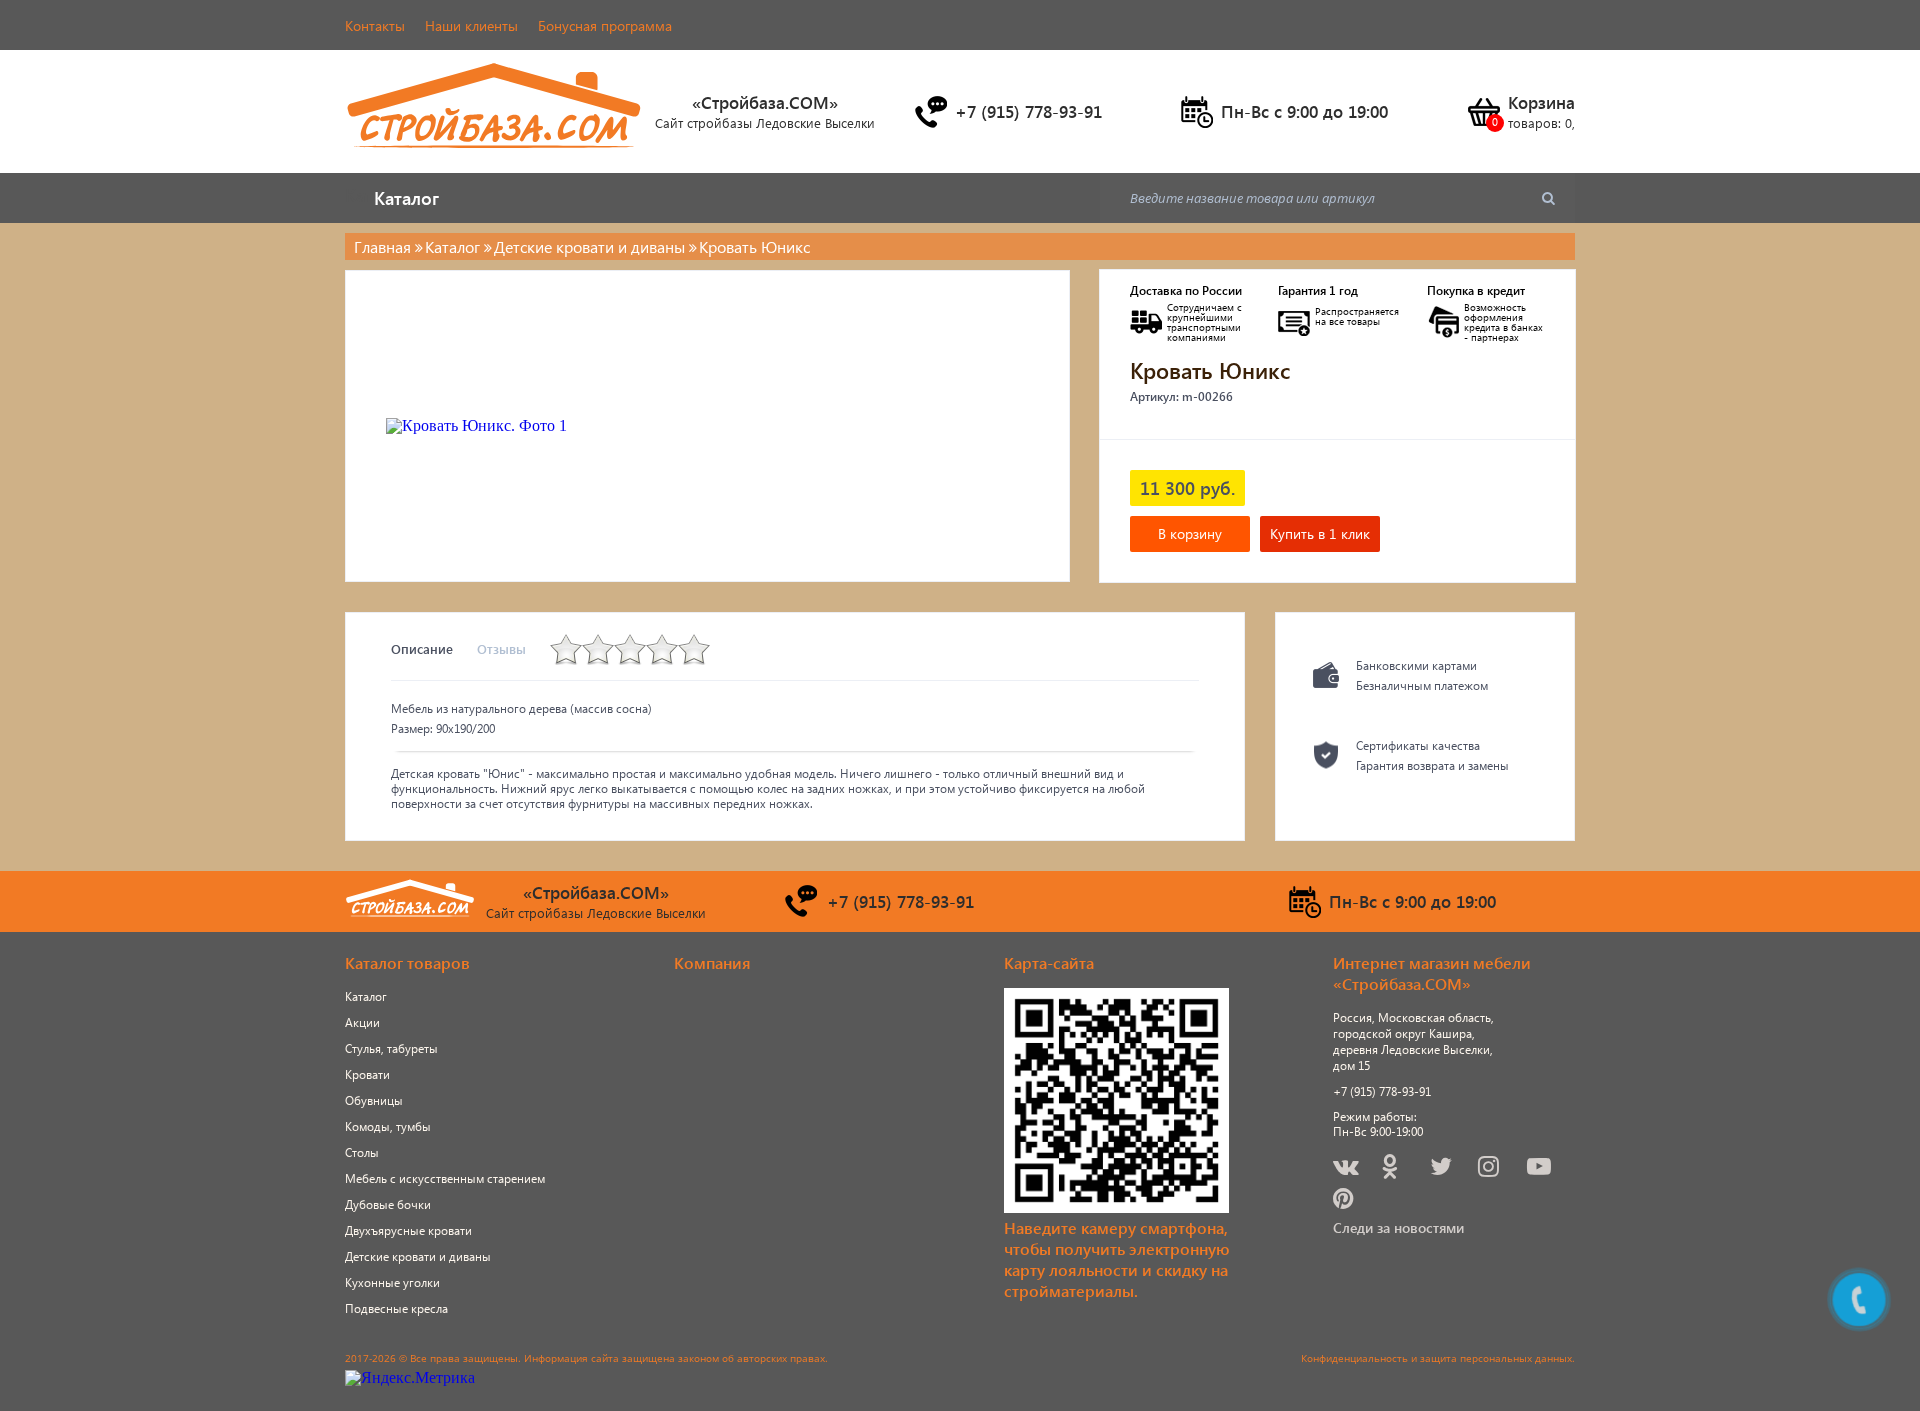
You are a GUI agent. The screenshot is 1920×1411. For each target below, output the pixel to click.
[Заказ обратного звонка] (930, 112)
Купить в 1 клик (1320, 533)
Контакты (375, 25)
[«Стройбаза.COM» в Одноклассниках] (1391, 1169)
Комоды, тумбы (388, 1126)
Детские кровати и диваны (418, 1256)
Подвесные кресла (396, 1308)
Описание (422, 648)
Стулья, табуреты (391, 1048)
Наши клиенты (471, 25)
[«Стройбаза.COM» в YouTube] (1540, 1169)
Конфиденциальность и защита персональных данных (1436, 1358)
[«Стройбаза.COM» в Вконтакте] (1347, 1169)
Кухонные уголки (392, 1282)
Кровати (367, 1074)
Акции (362, 1022)
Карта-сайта (1049, 962)
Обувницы (374, 1100)
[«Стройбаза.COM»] (495, 159)
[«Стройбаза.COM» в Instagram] (1490, 1169)
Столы (362, 1152)
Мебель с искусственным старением (445, 1178)
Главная (382, 246)
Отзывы (501, 648)
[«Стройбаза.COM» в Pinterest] (1345, 1201)
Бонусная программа (605, 25)
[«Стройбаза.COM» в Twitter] (1442, 1169)
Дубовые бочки (388, 1204)
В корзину (1190, 533)
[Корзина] (1483, 112)
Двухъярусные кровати (408, 1230)
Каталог (366, 996)
